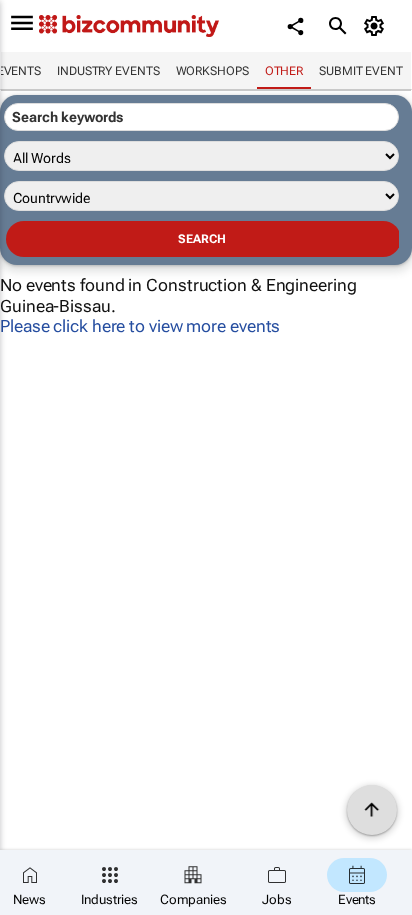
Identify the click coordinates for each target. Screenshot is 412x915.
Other (284, 71)
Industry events (108, 71)
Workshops (212, 71)
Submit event (361, 71)
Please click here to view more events (140, 326)
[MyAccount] (377, 26)
